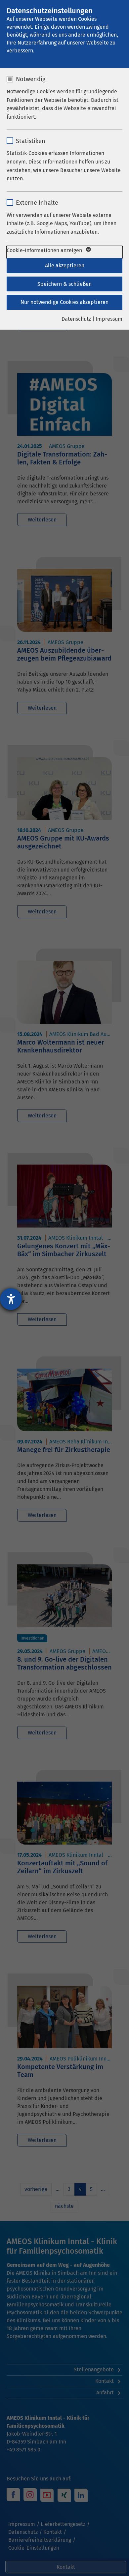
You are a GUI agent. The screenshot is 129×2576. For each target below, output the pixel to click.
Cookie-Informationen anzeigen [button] (45, 250)
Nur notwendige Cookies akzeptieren (64, 302)
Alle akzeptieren (65, 266)
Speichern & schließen (64, 284)
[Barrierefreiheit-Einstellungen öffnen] (11, 1299)
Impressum (109, 319)
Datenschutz (76, 319)
